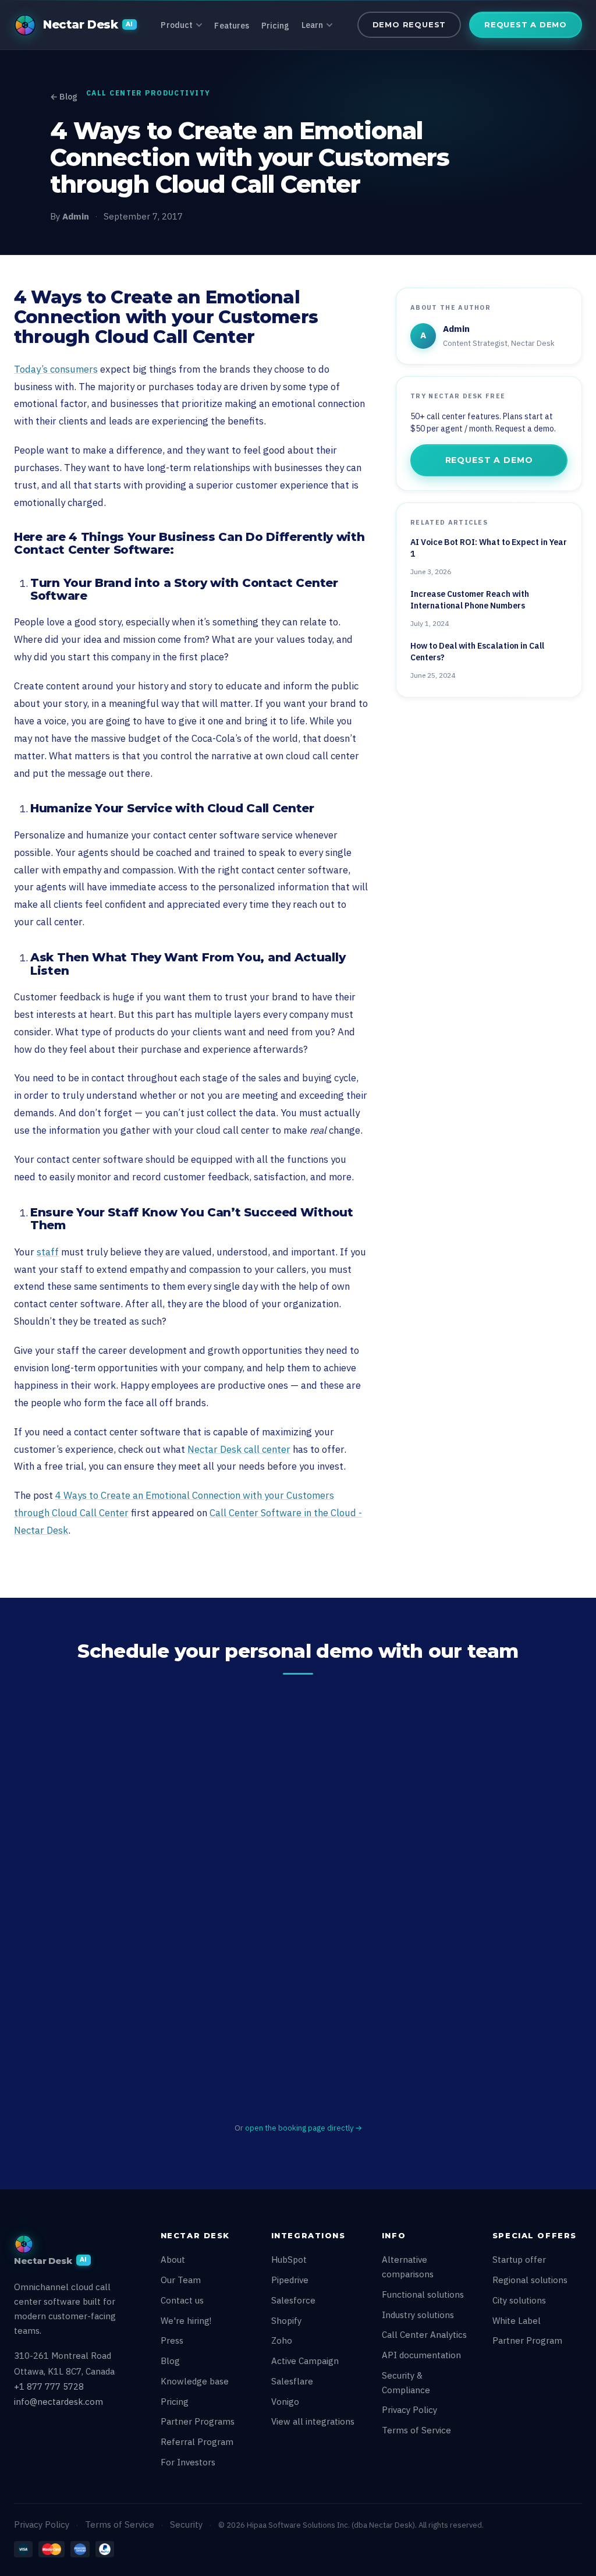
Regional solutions (530, 2280)
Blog (170, 2361)
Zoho (282, 2340)
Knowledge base (195, 2381)
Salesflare (292, 2381)
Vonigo (285, 2402)
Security (186, 2524)
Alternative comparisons (408, 2267)
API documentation (421, 2355)
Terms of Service (416, 2430)
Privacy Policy (409, 2410)
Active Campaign (305, 2361)
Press (172, 2340)
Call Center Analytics (424, 2335)
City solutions (519, 2300)
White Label (517, 2321)
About (173, 2260)
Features (232, 26)
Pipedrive (290, 2280)
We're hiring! (186, 2321)
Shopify (286, 2321)
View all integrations (313, 2421)
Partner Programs (198, 2421)
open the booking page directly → (304, 2128)
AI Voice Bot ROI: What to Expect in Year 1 (489, 548)
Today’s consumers (56, 369)
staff (48, 1252)
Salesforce (293, 2300)
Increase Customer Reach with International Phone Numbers (470, 600)
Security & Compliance (406, 2383)
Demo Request (409, 24)
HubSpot (289, 2260)
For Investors (188, 2462)
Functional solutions (423, 2294)
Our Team (181, 2280)
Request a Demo (526, 24)
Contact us (182, 2300)
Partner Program (527, 2340)
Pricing (276, 26)
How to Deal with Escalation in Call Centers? (477, 652)
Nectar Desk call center (239, 1449)
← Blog (63, 97)
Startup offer (519, 2260)
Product (177, 25)
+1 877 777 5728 (49, 2386)
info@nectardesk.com (58, 2402)
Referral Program (197, 2442)
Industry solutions (418, 2315)
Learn (313, 25)
